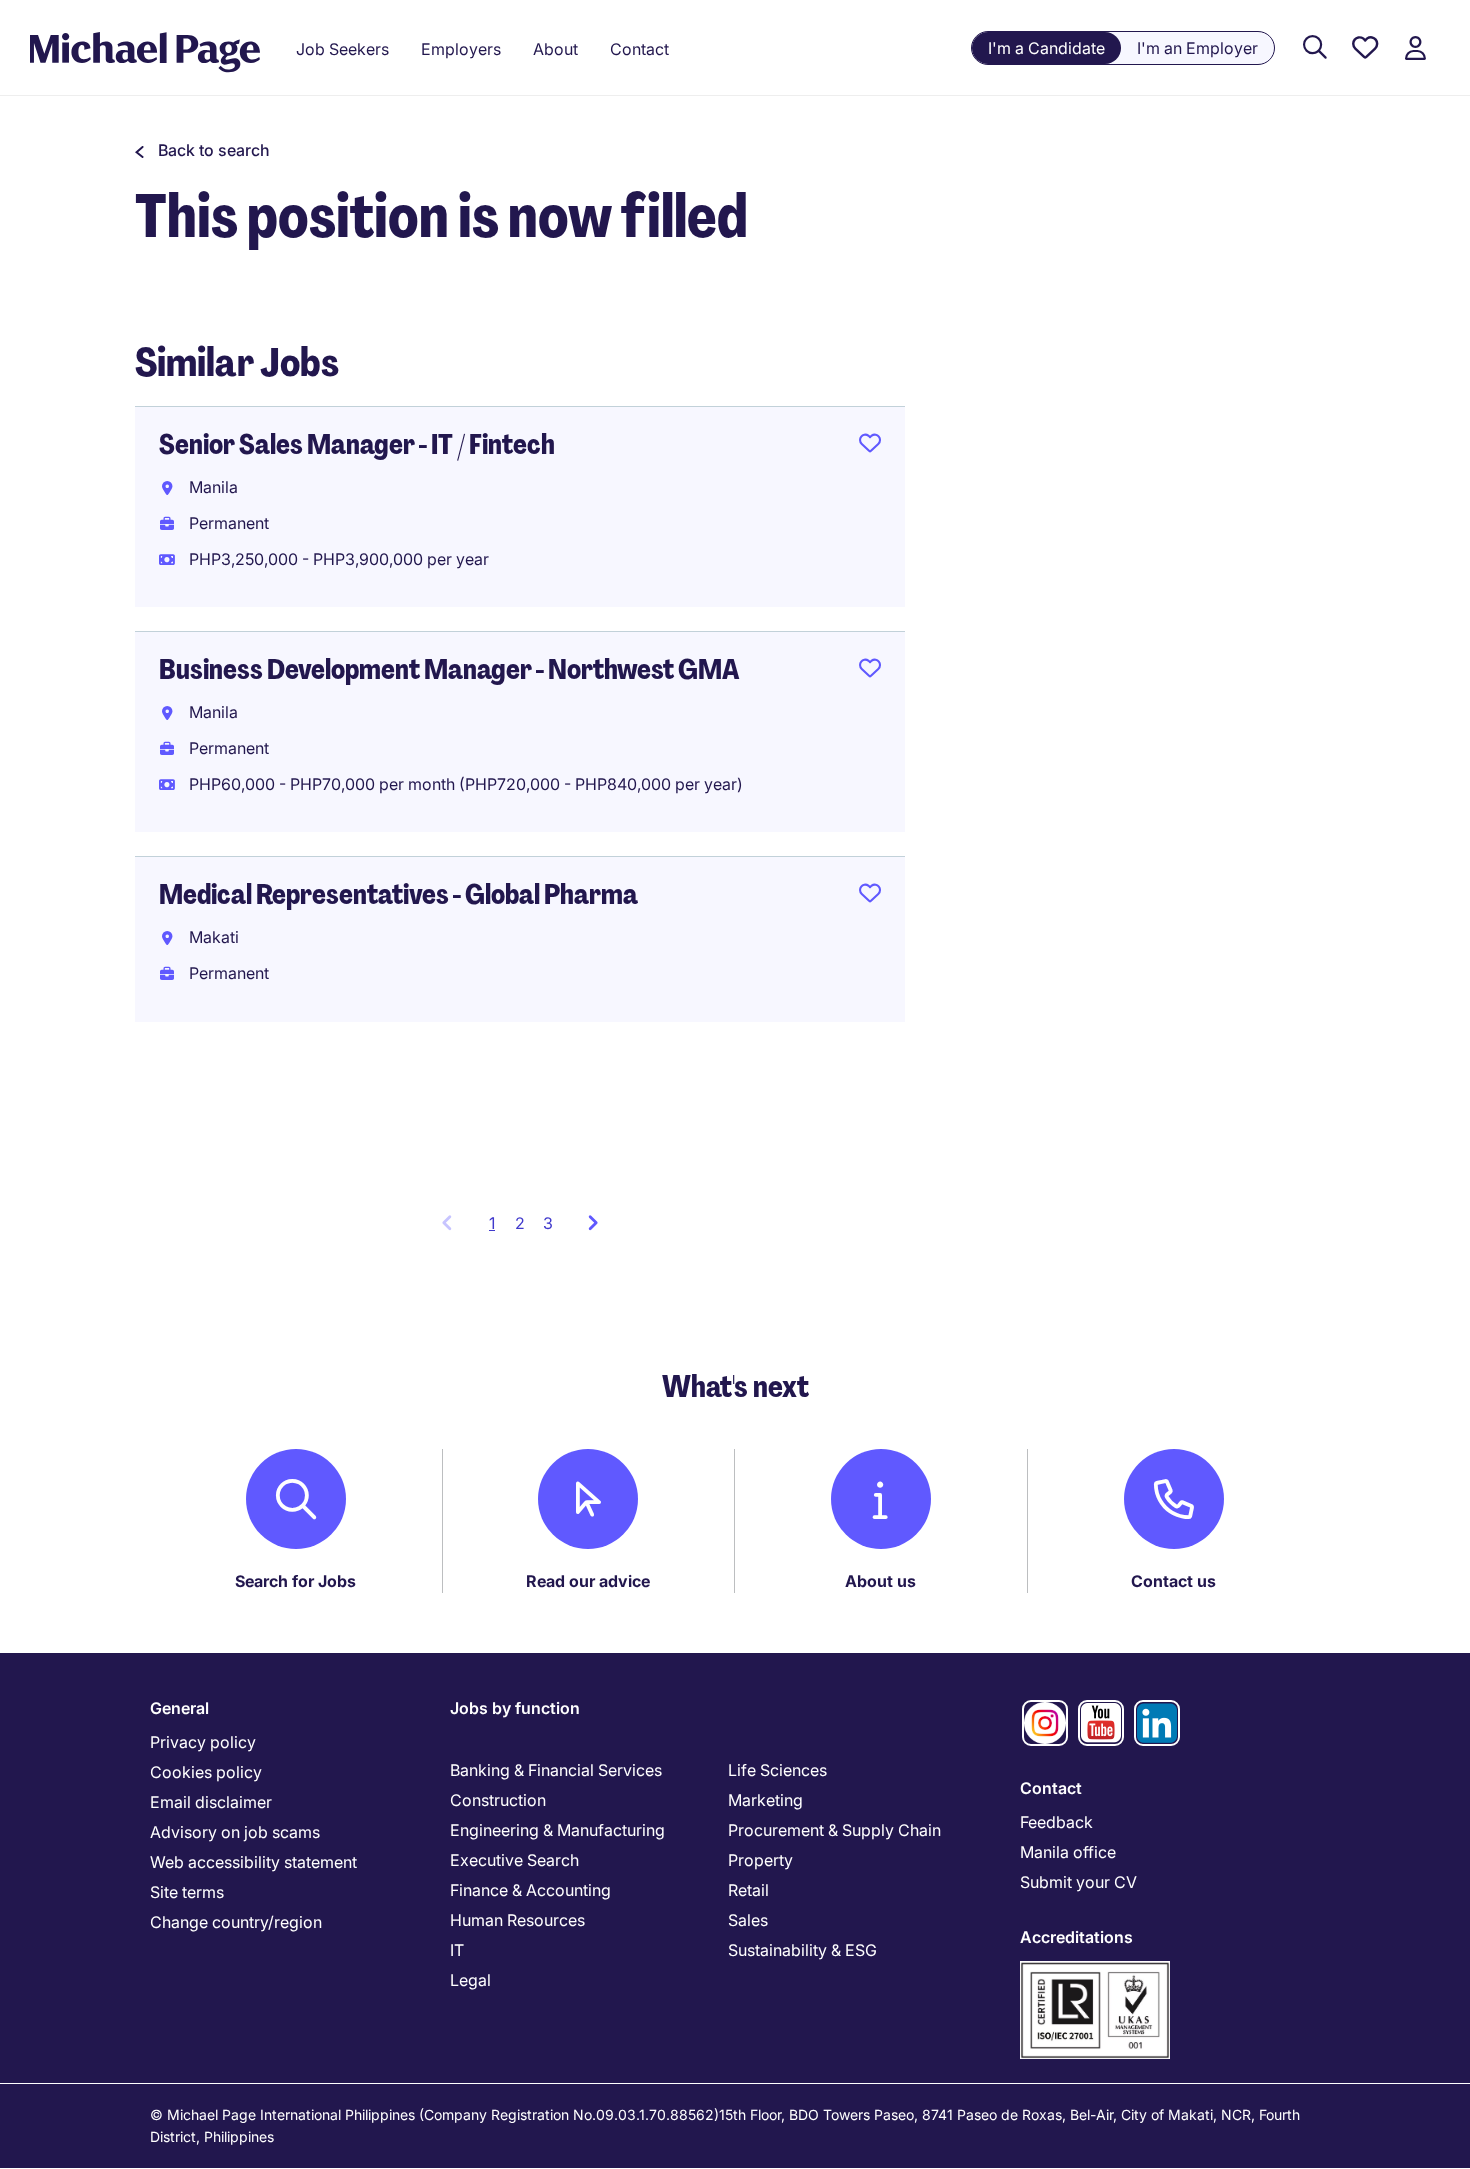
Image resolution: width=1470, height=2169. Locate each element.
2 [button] (520, 1223)
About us (880, 1581)
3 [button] (548, 1223)
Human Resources (517, 1920)
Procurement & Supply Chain (834, 1830)
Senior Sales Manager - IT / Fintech (357, 444)
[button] (202, 150)
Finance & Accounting (530, 1890)
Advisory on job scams (235, 1832)
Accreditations (1076, 1937)
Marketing (765, 1800)
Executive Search (514, 1860)
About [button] (555, 49)
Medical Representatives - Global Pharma (398, 894)
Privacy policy (203, 1742)
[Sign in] (1415, 48)
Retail (748, 1890)
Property (760, 1860)
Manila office (1068, 1852)
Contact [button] (639, 49)
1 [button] (497, 1229)
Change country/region (236, 1922)
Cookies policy (206, 1772)
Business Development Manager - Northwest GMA (449, 669)
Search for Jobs (295, 1581)
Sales (748, 1920)
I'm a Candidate (1046, 48)
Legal (470, 1980)
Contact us (1173, 1581)
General (179, 1708)
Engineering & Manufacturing (557, 1830)
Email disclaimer (211, 1802)
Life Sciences (777, 1770)
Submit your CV (1078, 1882)
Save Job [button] (870, 447)
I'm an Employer (1197, 48)
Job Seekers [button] (342, 49)
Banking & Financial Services (556, 1770)
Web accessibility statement (253, 1862)
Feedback (1056, 1822)
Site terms (187, 1892)
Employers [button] (461, 49)
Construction (498, 1800)
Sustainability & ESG (802, 1950)
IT (457, 1950)
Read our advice (588, 1581)
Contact (1051, 1788)
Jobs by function (515, 1708)
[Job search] (1315, 48)
